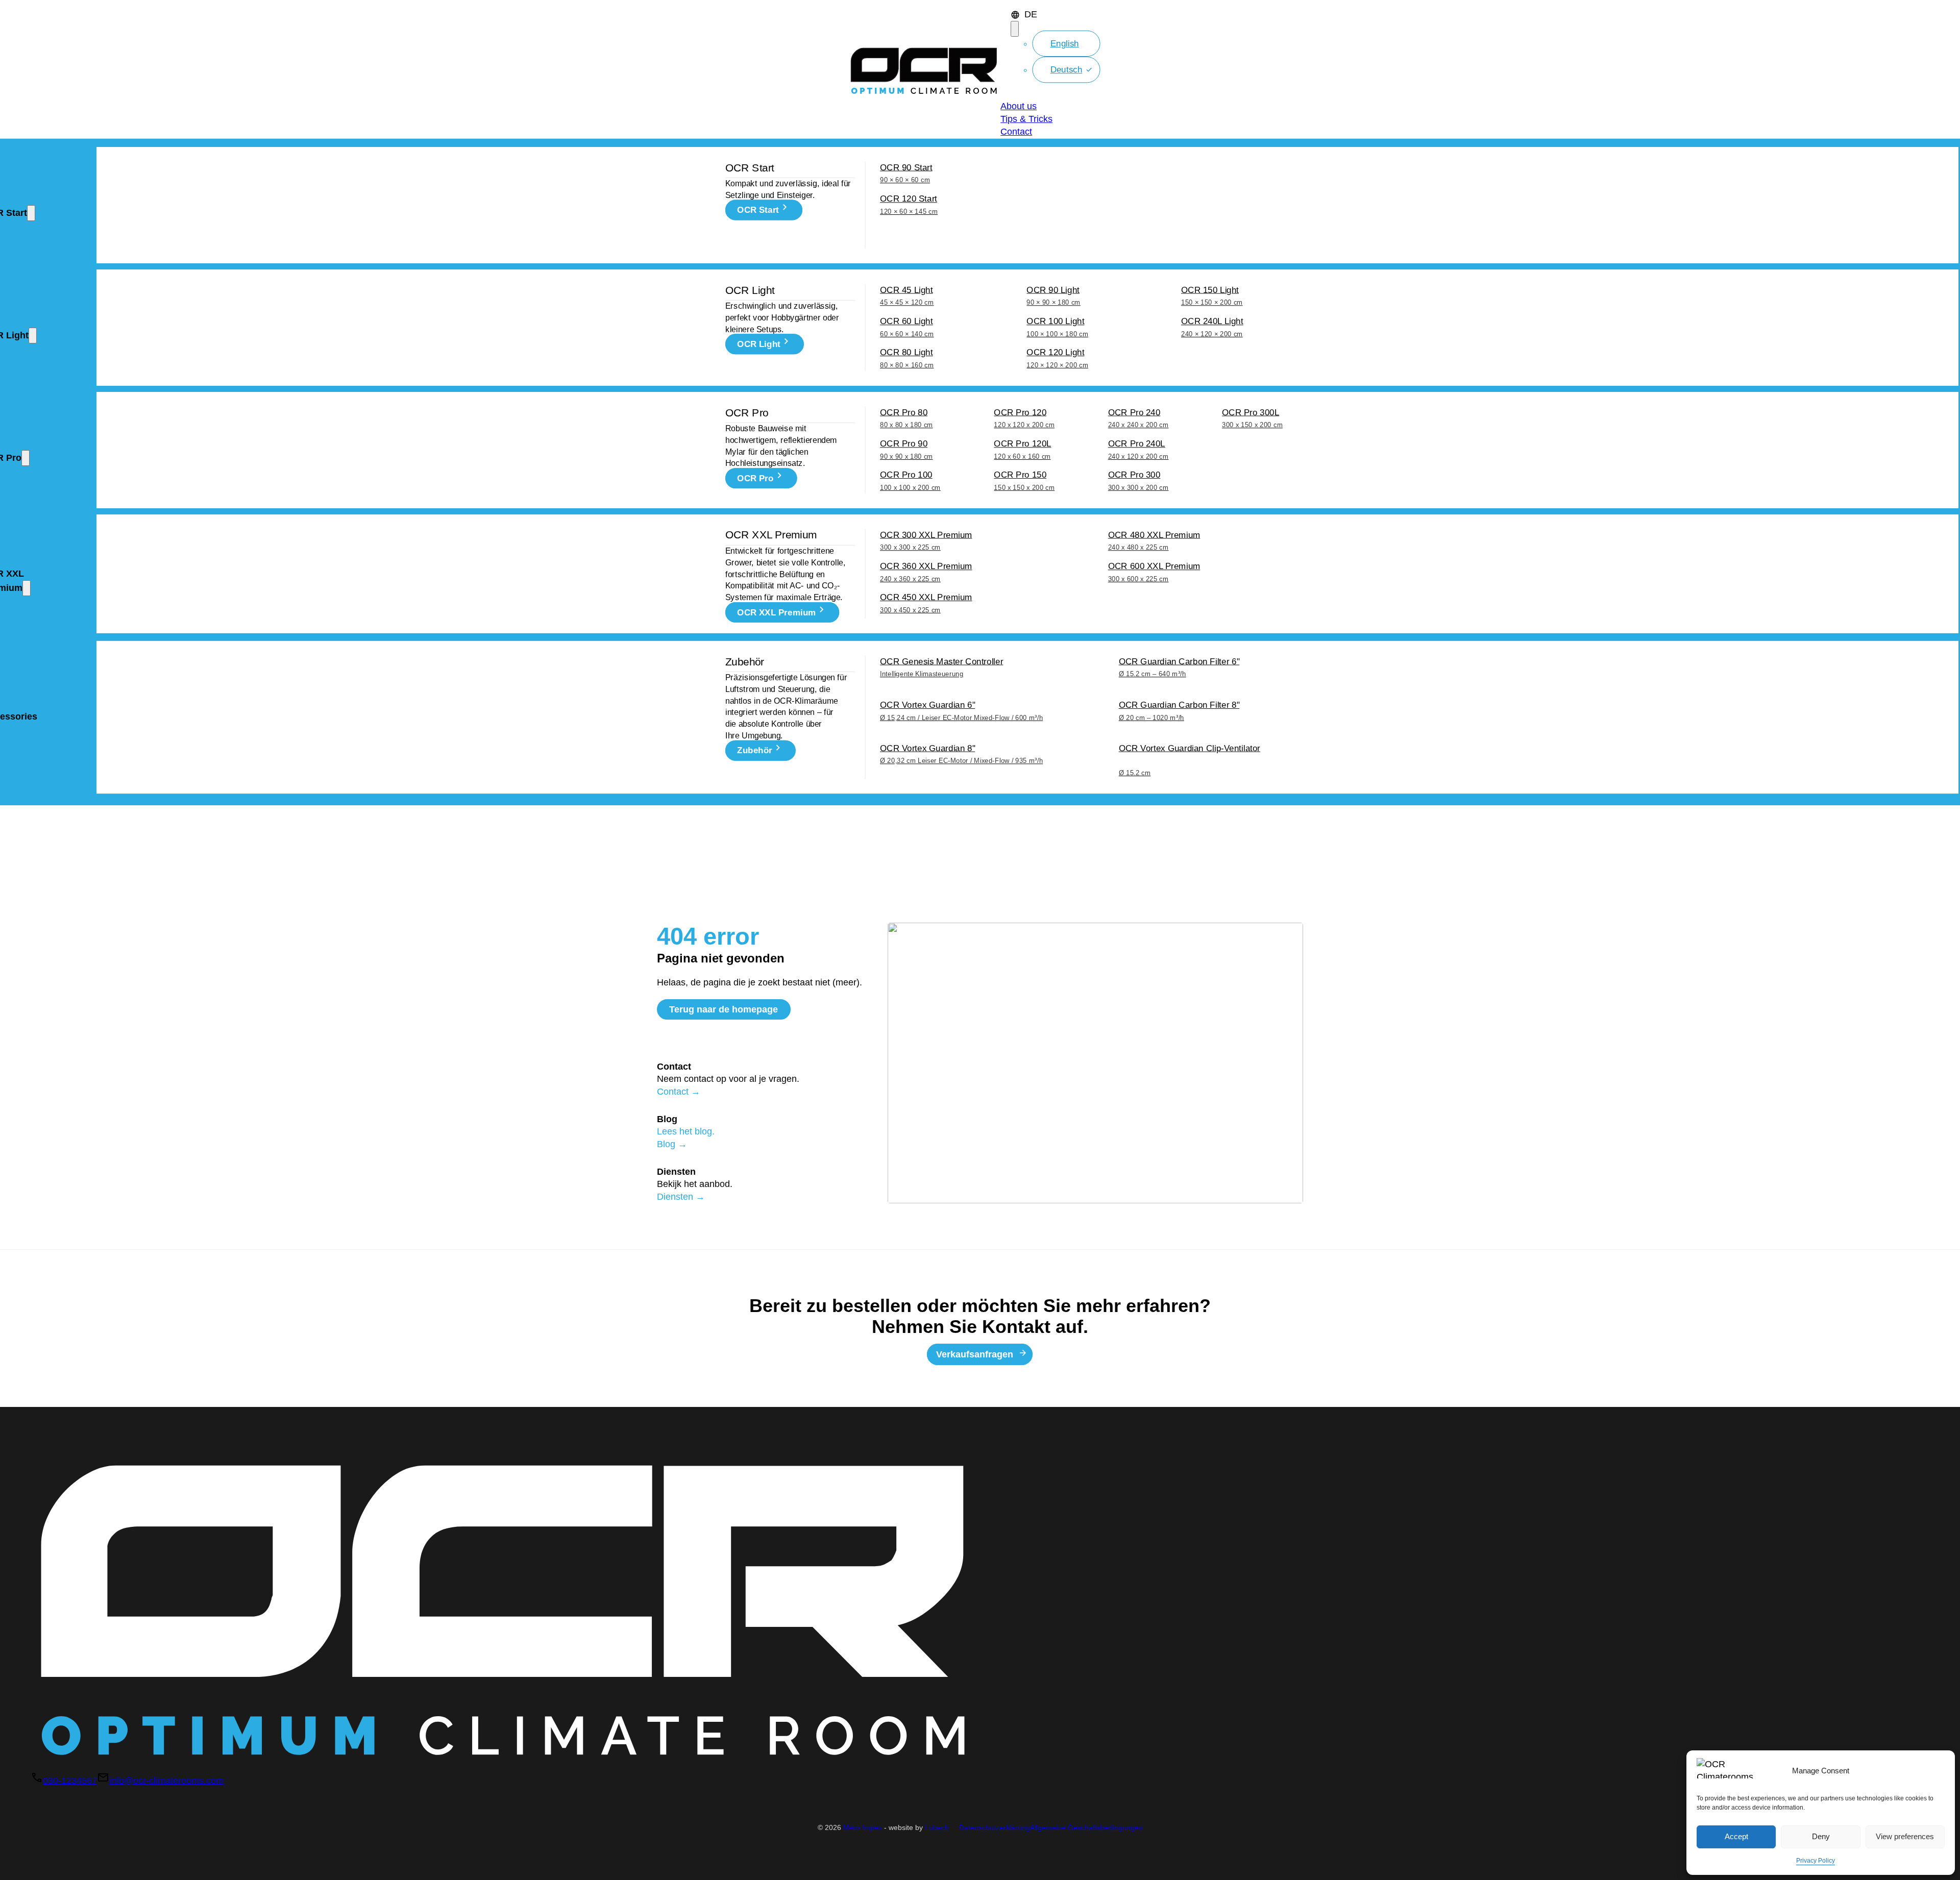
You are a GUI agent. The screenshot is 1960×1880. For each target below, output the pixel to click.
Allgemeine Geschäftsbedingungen (1086, 1828)
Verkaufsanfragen (975, 1354)
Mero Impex (863, 1828)
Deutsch (1067, 70)
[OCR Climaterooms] (924, 69)
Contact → (679, 1092)
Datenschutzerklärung (995, 1828)
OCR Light (759, 344)
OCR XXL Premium (776, 613)
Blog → (672, 1144)
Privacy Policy (1816, 1861)
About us (1019, 106)
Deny (1821, 1836)
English (1065, 43)
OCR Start (758, 210)
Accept (1736, 1836)
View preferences (1905, 1836)
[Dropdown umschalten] (1015, 29)
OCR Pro (755, 478)
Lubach (937, 1828)
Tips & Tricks (1026, 119)
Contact (1016, 132)
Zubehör (754, 750)
